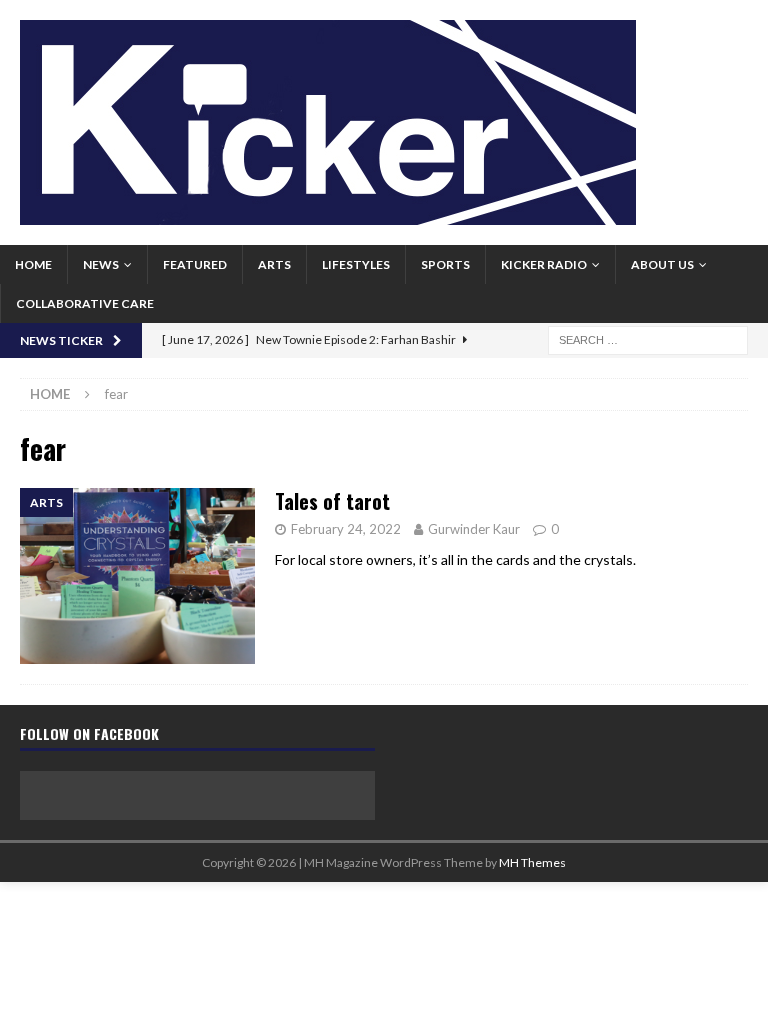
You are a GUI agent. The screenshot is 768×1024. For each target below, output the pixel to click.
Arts (274, 264)
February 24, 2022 (346, 529)
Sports (445, 264)
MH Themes (532, 862)
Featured (195, 264)
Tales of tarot (332, 501)
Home (33, 264)
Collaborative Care (85, 303)
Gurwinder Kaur (474, 529)
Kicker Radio (544, 264)
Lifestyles (356, 264)
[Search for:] (648, 338)
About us (662, 264)
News (101, 264)
